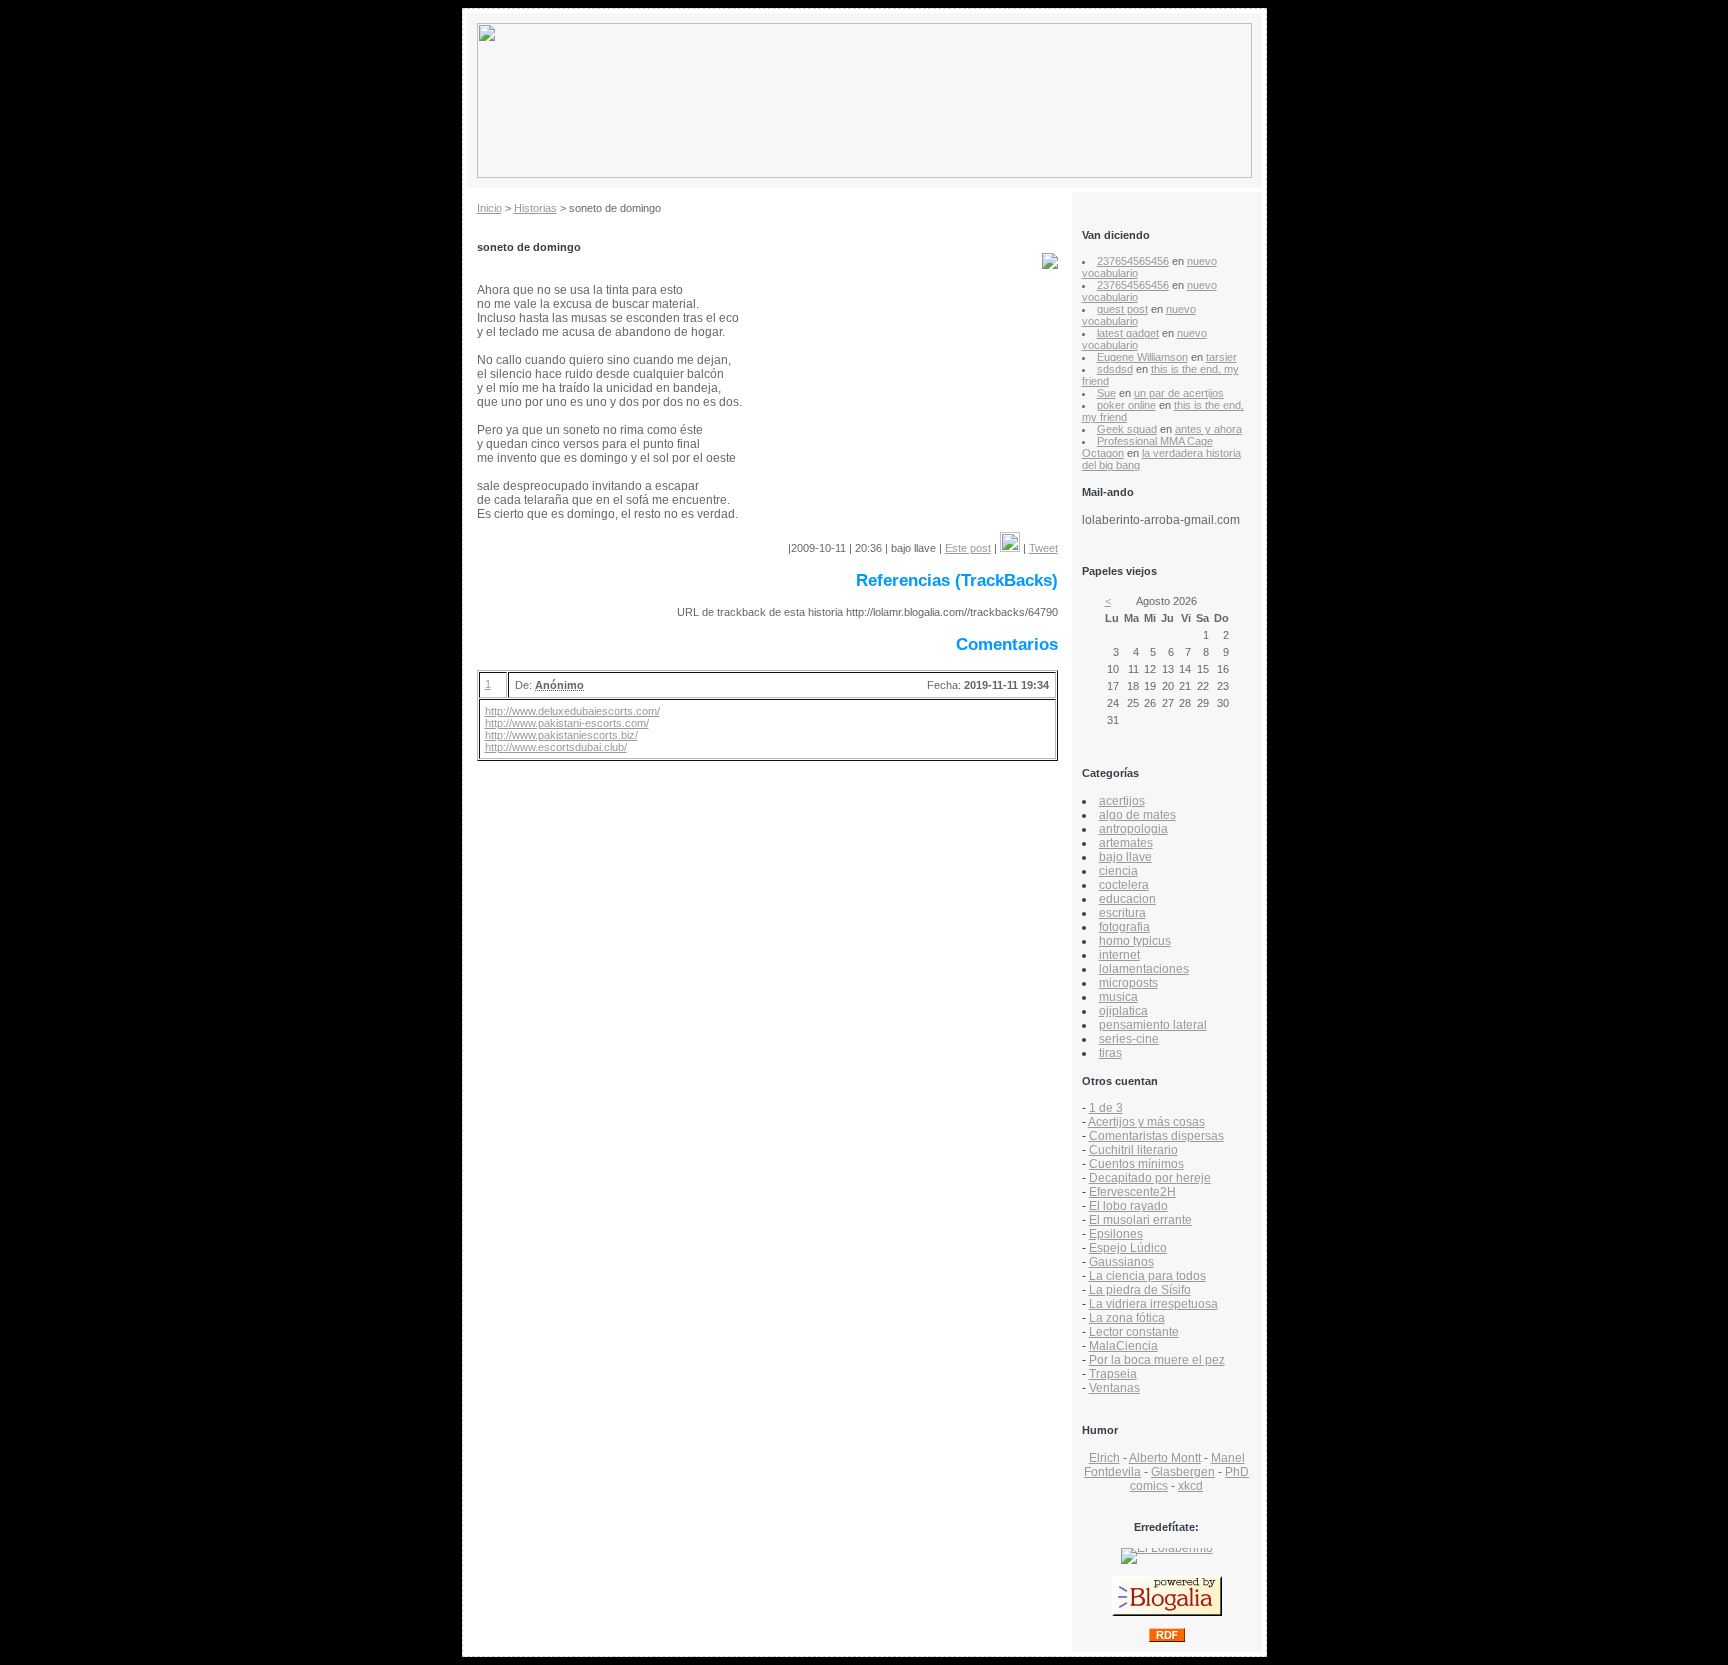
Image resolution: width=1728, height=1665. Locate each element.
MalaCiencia (1123, 1346)
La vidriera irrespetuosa (1153, 1304)
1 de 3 (1106, 1108)
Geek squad (1127, 429)
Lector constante (1134, 1332)
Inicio (489, 208)
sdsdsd (1115, 369)
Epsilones (1116, 1234)
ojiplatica (1123, 1011)
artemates (1126, 843)
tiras (1110, 1053)
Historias (535, 208)
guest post (1122, 309)
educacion (1127, 899)
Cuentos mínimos (1136, 1164)
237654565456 (1133, 261)
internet (1119, 955)
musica (1118, 997)
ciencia (1118, 871)
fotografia (1124, 927)
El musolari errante (1140, 1220)
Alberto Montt (1165, 1458)
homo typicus (1135, 941)
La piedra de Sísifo (1140, 1290)
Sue (1106, 393)
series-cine (1129, 1039)
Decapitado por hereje (1150, 1178)
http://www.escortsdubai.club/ (556, 747)
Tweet (1043, 548)
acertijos (1122, 801)
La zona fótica (1127, 1318)
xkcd (1190, 1486)
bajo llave (1125, 857)
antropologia (1133, 829)
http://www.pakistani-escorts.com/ (567, 723)
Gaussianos (1121, 1262)
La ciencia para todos (1147, 1276)
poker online (1126, 405)
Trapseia (1113, 1374)
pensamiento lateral (1153, 1025)
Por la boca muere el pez (1157, 1360)
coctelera (1124, 885)
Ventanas (1114, 1388)
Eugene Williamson (1142, 357)
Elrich (1104, 1458)
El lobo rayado (1128, 1206)
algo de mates (1137, 815)
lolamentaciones (1144, 969)
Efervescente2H (1132, 1192)
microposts (1128, 983)
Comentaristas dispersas (1156, 1136)
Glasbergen (1183, 1472)
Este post (968, 548)
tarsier (1221, 357)
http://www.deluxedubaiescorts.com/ (572, 711)
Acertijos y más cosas (1146, 1122)
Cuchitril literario (1133, 1150)
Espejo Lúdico (1128, 1248)
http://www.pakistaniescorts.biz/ (561, 735)
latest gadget (1128, 333)
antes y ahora (1208, 429)
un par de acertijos (1179, 393)
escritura (1122, 913)
